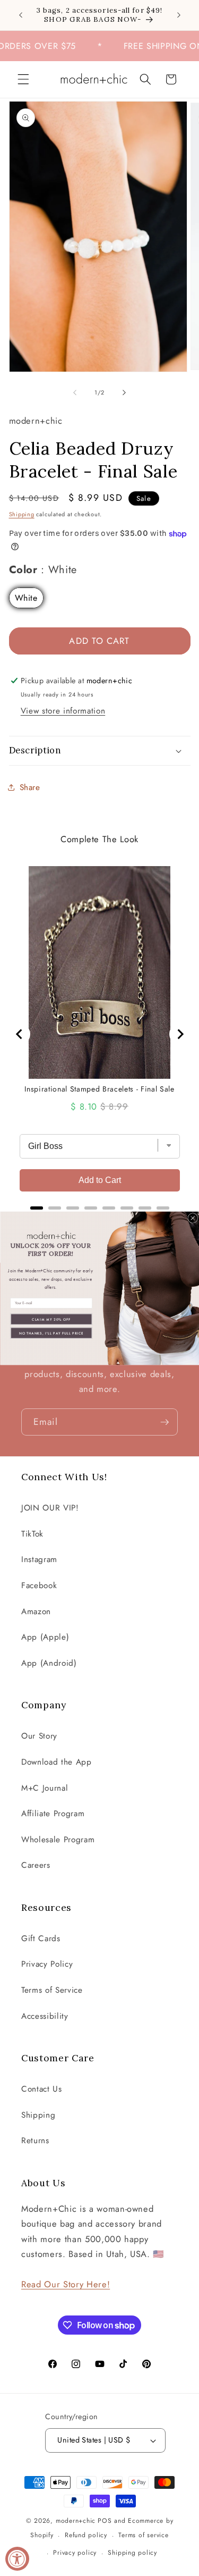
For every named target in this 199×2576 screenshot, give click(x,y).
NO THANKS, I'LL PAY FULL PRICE (51, 1333)
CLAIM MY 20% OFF (51, 1319)
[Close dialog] (192, 1218)
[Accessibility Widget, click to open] (17, 2559)
